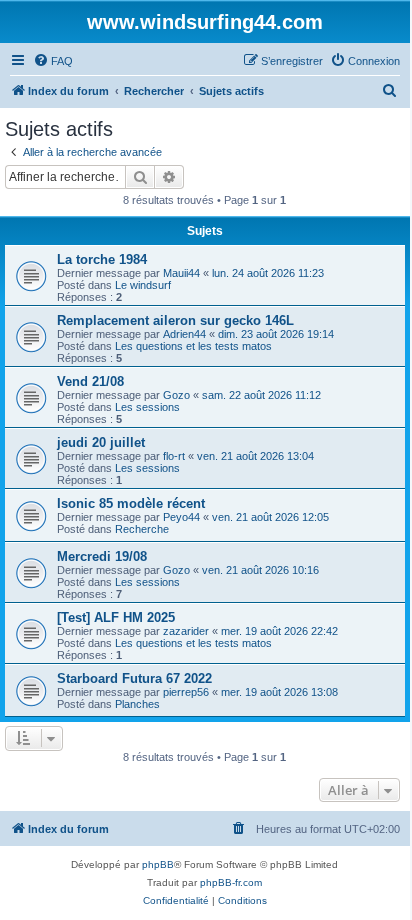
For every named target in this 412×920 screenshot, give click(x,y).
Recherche (142, 529)
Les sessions (147, 407)
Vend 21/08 (90, 381)
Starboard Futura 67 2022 (134, 678)
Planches (137, 704)
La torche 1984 (102, 259)
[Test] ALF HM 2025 (116, 617)
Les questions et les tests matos (193, 346)
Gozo (176, 395)
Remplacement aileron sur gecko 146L (175, 320)
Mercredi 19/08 (102, 556)
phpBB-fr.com (231, 882)
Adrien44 (184, 334)
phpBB (158, 864)
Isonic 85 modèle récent (131, 503)
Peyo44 (181, 517)
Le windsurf (143, 285)
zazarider (186, 631)
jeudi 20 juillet (101, 442)
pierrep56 (186, 692)
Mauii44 (181, 273)
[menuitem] (53, 61)
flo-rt (174, 456)
